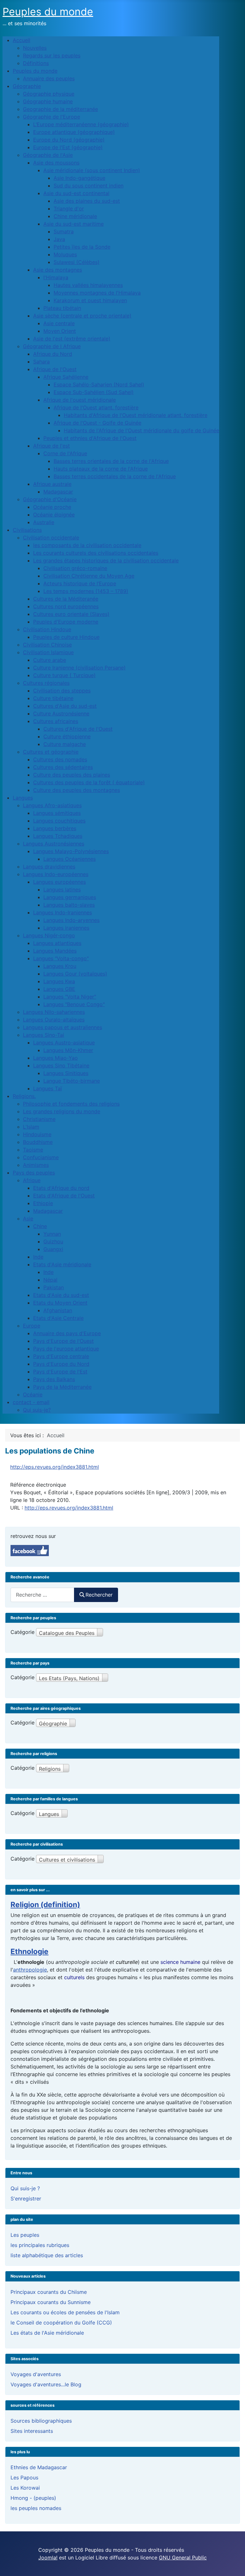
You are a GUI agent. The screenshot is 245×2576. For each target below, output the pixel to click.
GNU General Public (183, 2558)
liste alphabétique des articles (47, 2255)
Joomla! (48, 2558)
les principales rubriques (40, 2245)
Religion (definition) (45, 1904)
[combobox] (42, 1595)
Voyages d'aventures (36, 2374)
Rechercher (99, 1595)
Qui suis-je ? (25, 2188)
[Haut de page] (234, 2564)
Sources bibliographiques (41, 2421)
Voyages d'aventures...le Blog (46, 2384)
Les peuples (25, 2235)
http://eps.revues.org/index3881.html (55, 1467)
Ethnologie (30, 1951)
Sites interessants (32, 2431)
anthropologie (30, 1970)
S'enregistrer (26, 2199)
